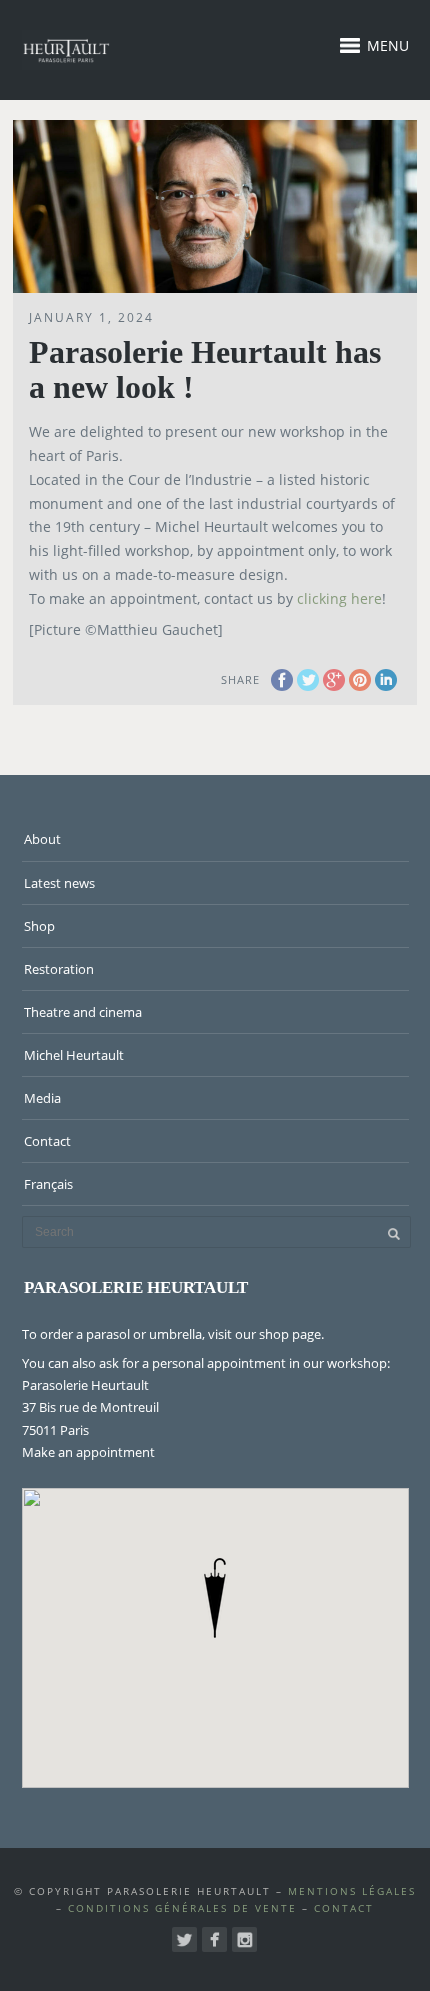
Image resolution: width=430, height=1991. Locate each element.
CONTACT (344, 1908)
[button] (215, 1598)
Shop (39, 926)
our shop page (278, 1334)
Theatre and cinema (83, 1012)
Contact (47, 1141)
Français (48, 1184)
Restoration (59, 969)
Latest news (59, 883)
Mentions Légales (352, 1891)
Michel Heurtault (74, 1055)
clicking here (339, 598)
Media (42, 1098)
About (42, 839)
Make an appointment (88, 1452)
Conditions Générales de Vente (182, 1908)
